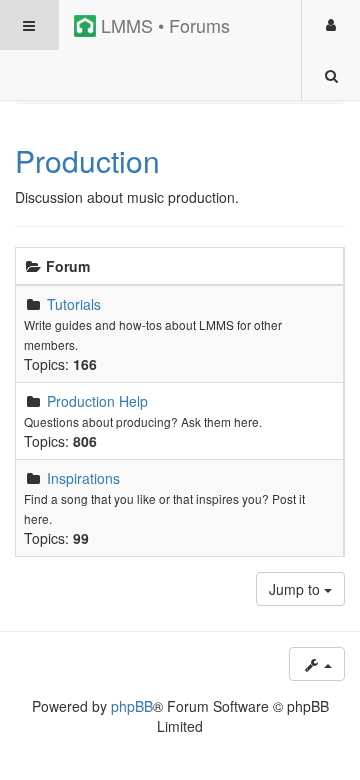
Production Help (97, 401)
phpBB (132, 706)
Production (87, 160)
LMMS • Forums (163, 25)
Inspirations (83, 478)
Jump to (296, 589)
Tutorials (74, 304)
